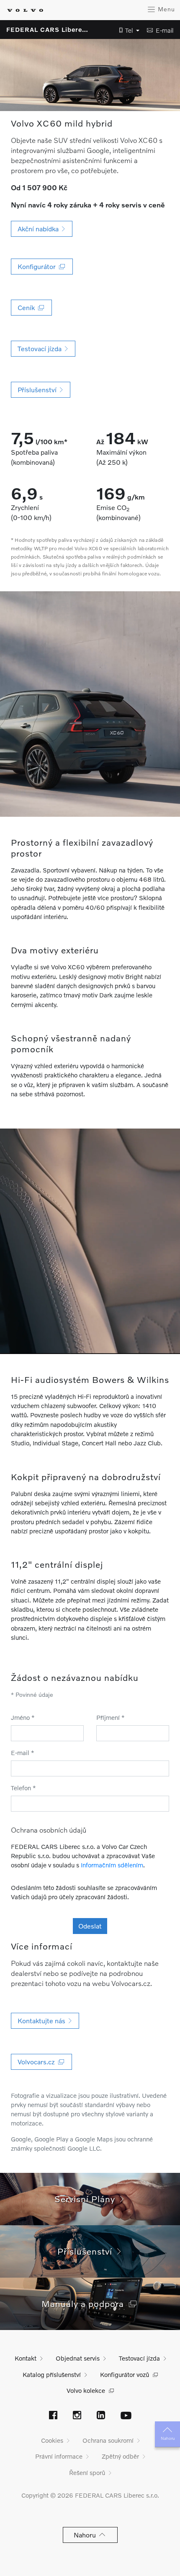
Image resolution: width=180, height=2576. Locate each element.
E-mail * (23, 1753)
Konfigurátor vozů (125, 2374)
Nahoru (168, 2438)
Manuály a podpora (85, 2303)
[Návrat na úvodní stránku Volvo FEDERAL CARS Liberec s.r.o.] (25, 10)
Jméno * (23, 1717)
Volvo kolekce (86, 2390)
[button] (127, 30)
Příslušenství (87, 2251)
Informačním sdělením (112, 1865)
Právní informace (59, 2456)
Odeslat (90, 1926)
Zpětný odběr (120, 2456)
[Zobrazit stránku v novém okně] (53, 2416)
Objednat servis (78, 2358)
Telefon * (23, 1788)
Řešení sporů (87, 2472)
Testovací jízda (139, 2358)
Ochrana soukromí (108, 2440)
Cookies (52, 2440)
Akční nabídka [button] (40, 229)
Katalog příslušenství (52, 2374)
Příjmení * (111, 1717)
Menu (165, 9)
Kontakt (26, 2358)
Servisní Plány (87, 2199)
